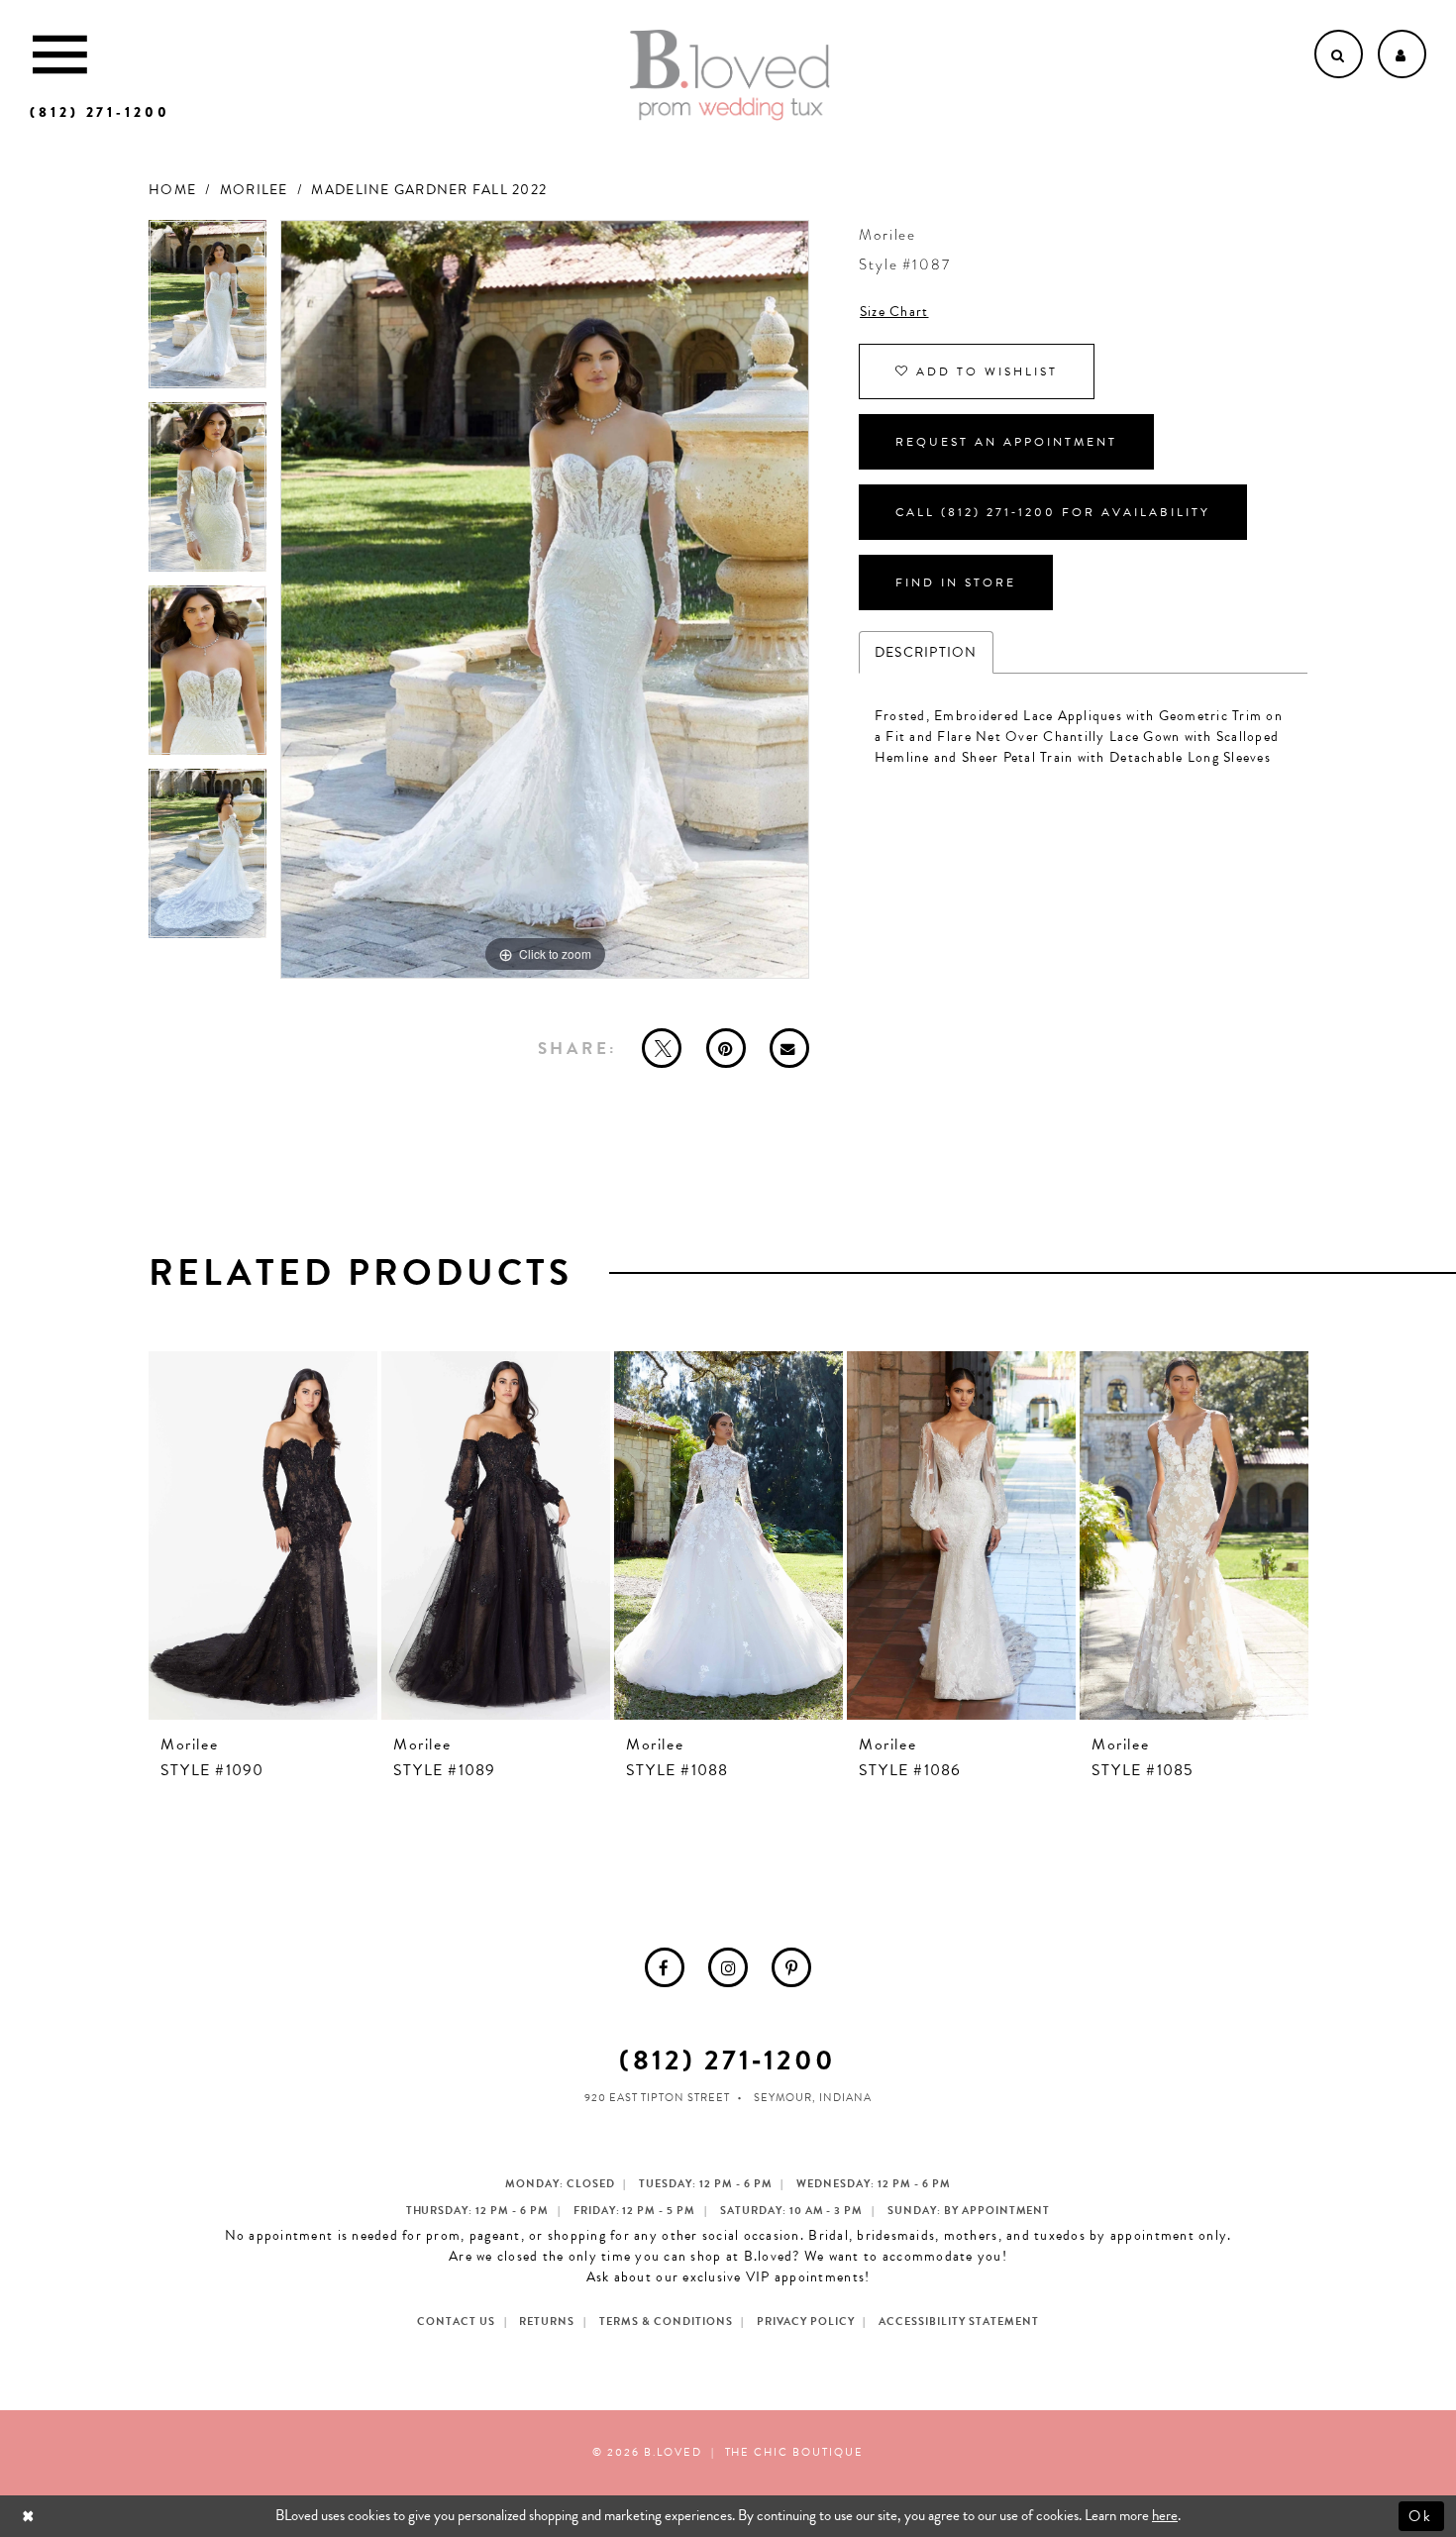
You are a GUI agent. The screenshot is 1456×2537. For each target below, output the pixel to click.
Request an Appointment (1006, 442)
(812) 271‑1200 (728, 2060)
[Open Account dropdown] (1402, 54)
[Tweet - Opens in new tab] (662, 1048)
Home (172, 190)
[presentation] (263, 1535)
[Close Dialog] (30, 2516)
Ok (1422, 2515)
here (1165, 2515)
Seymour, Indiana (813, 2098)
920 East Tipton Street (657, 2098)
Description (926, 652)
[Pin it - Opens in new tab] (726, 1048)
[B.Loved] (730, 75)
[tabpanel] (208, 312)
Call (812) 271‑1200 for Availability (1053, 512)
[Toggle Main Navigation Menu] (60, 54)
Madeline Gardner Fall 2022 (429, 190)
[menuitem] (665, 1967)
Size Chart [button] (894, 312)
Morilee (254, 190)
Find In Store (956, 582)
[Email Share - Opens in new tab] (789, 1048)
